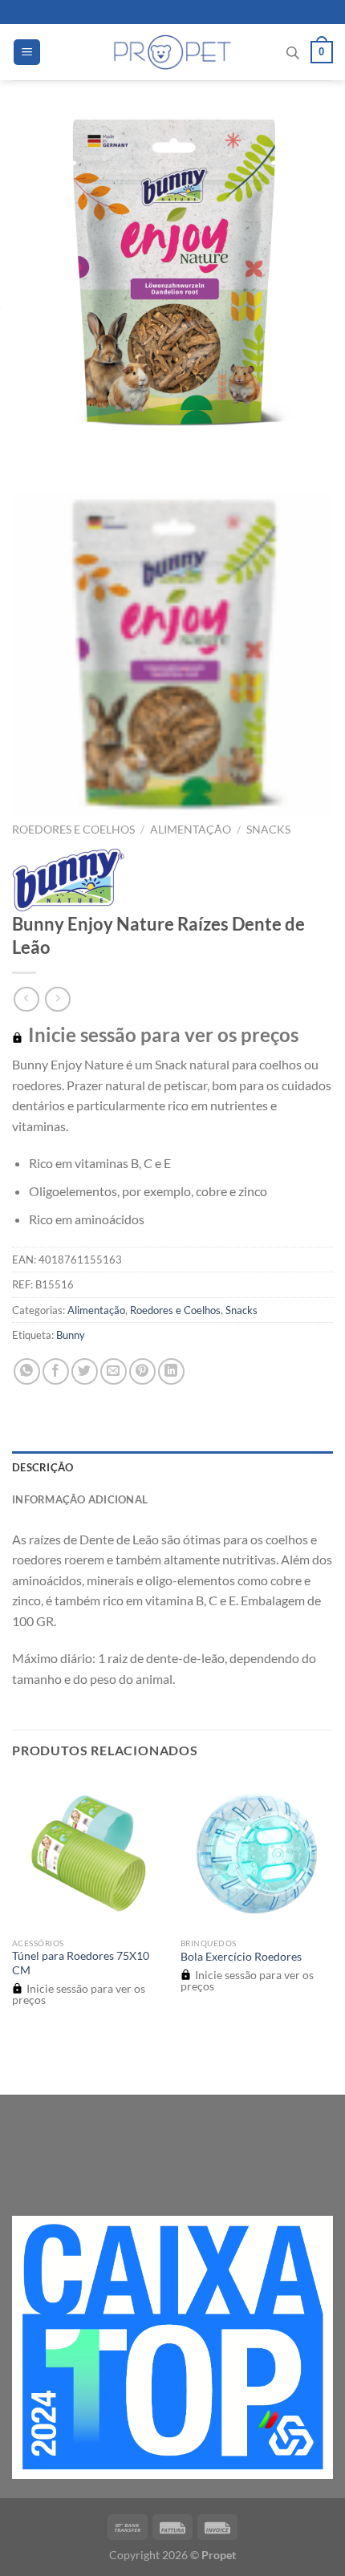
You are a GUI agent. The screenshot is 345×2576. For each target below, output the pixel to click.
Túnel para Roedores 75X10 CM (81, 1963)
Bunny (71, 1335)
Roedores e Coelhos (73, 830)
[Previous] (28, 449)
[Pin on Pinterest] (142, 1371)
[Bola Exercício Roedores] (257, 1853)
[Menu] (27, 53)
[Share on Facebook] (56, 1371)
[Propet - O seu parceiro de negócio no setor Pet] (173, 52)
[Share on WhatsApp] (27, 1371)
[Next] (72, 449)
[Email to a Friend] (114, 1371)
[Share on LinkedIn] (171, 1371)
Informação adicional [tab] (80, 1499)
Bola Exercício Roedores (241, 1957)
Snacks (268, 830)
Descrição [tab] (43, 1467)
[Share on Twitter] (85, 1371)
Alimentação (191, 830)
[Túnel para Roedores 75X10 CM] (88, 1853)
